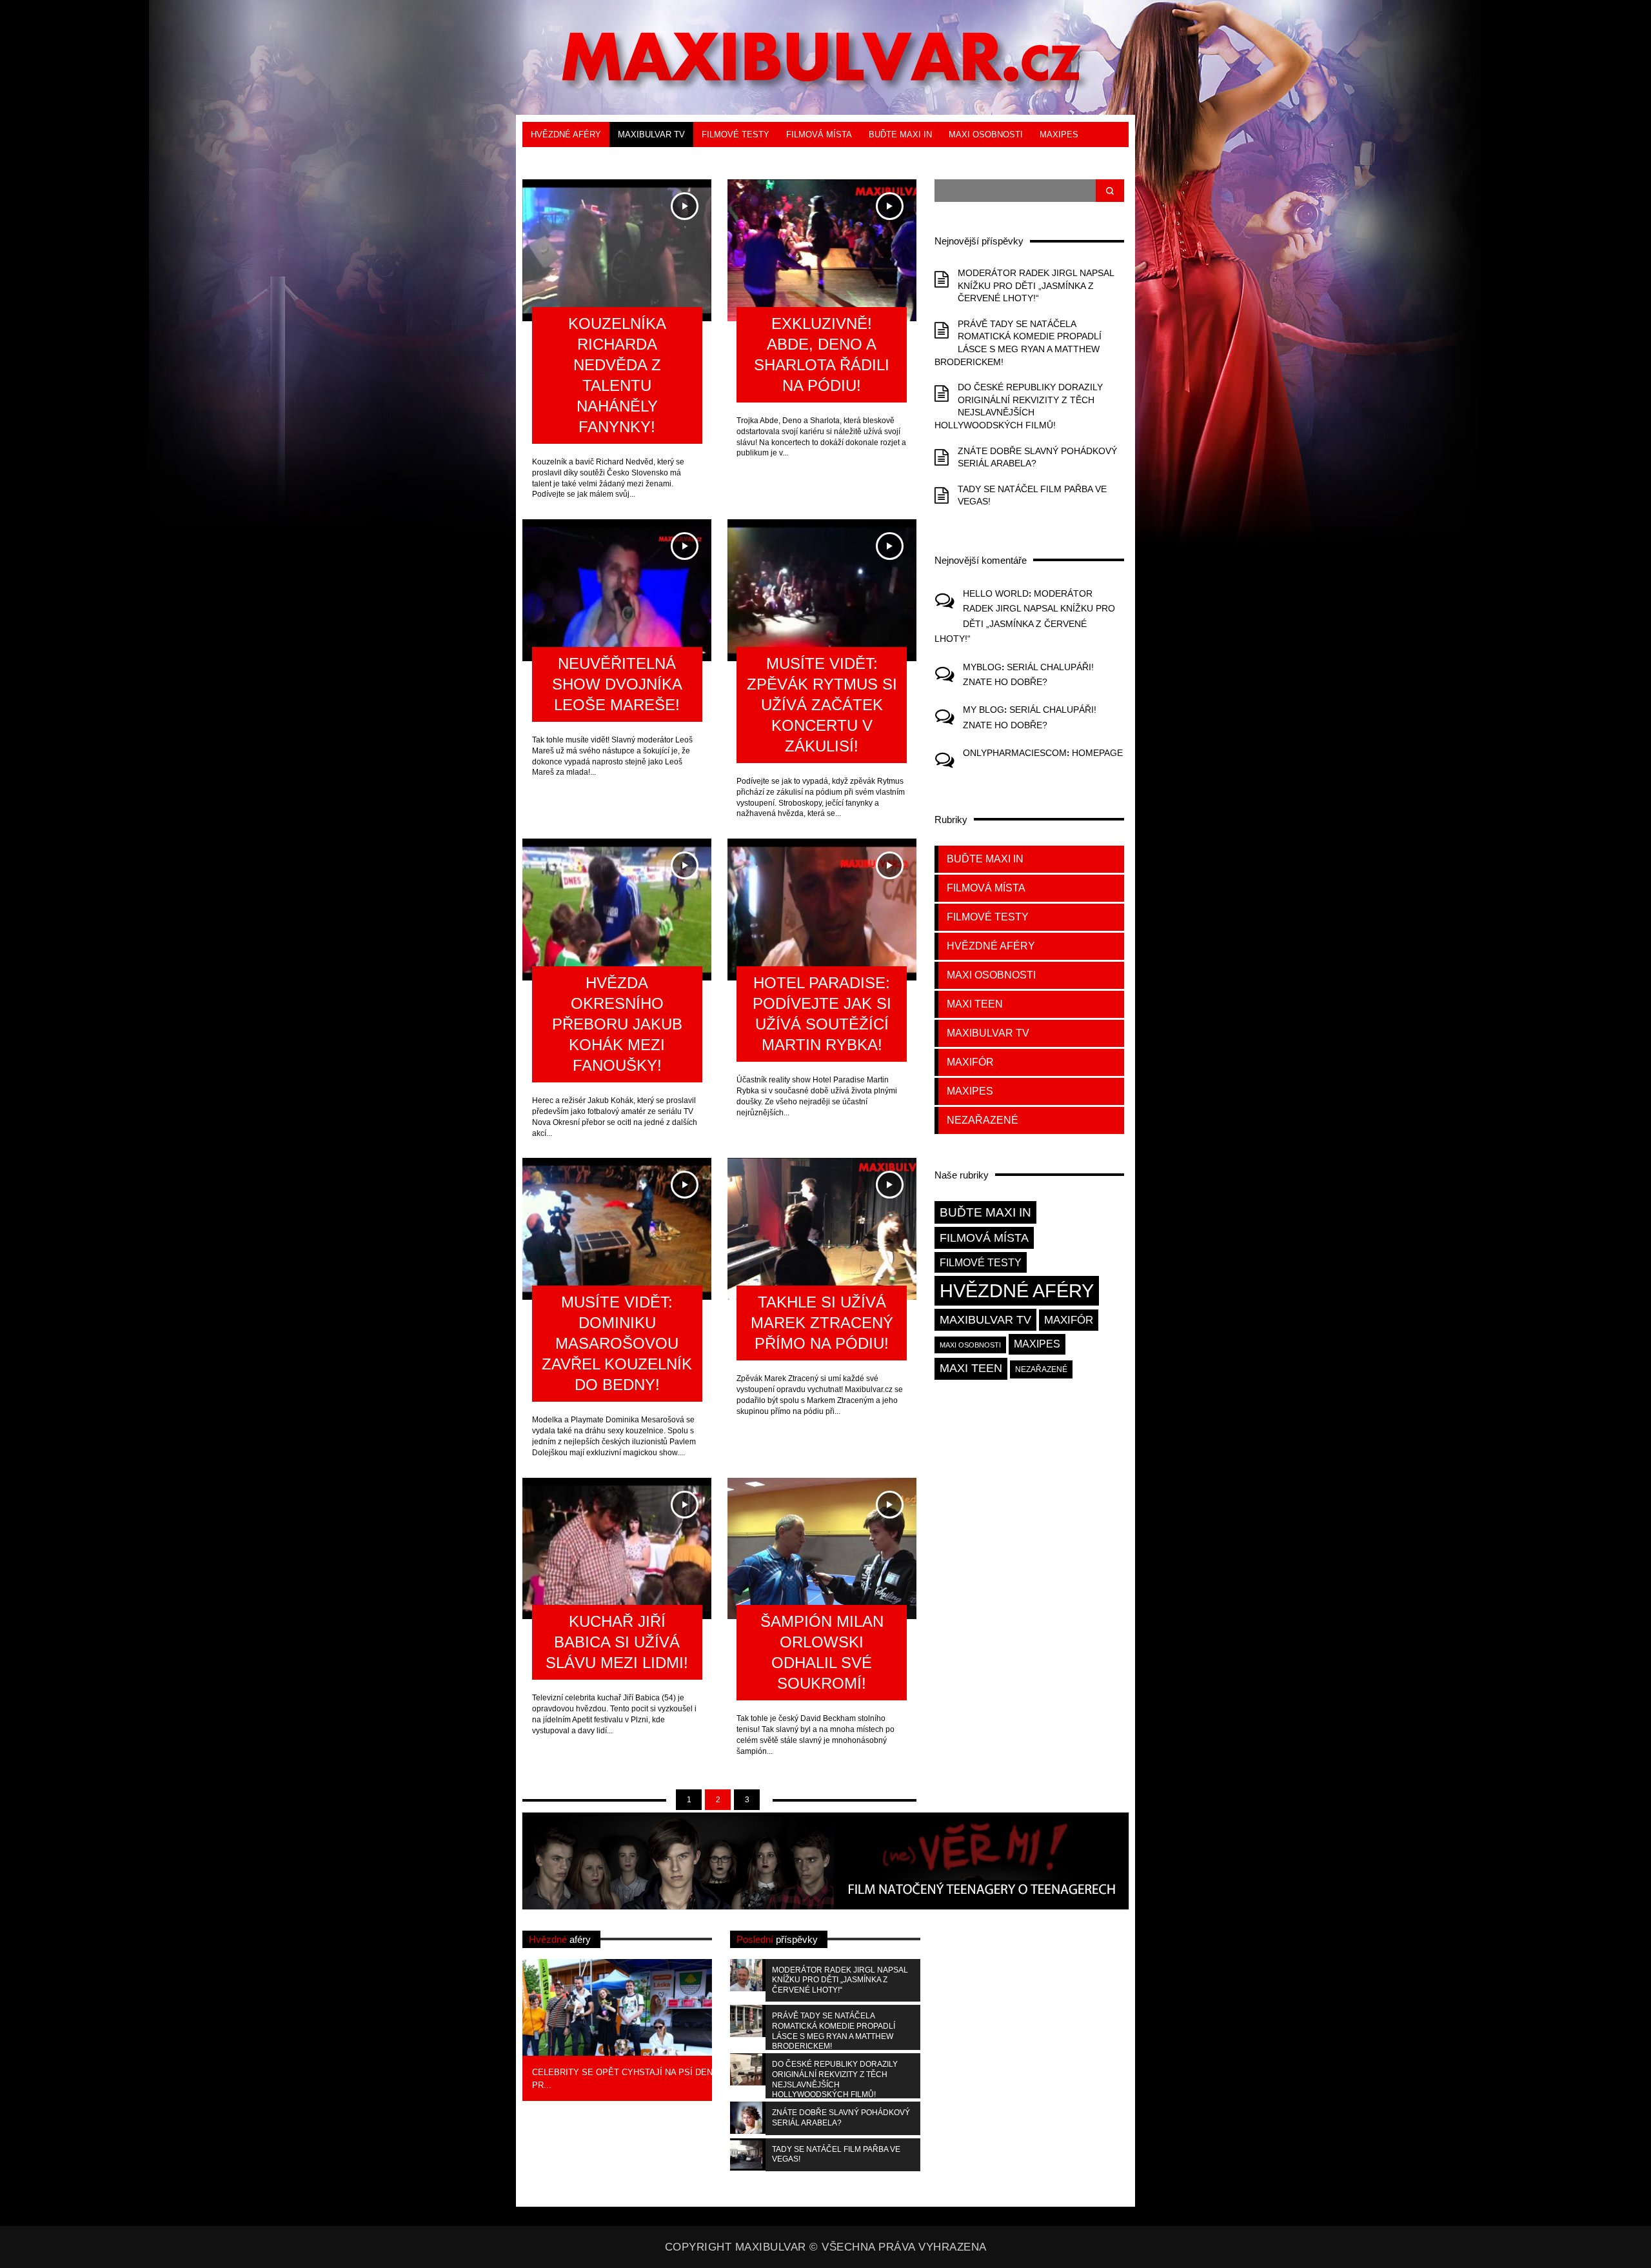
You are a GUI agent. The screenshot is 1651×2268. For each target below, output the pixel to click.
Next (733, 2028)
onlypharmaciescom (1015, 753)
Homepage (1097, 753)
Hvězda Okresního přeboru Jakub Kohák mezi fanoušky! (617, 1024)
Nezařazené (983, 1120)
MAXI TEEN (554, 160)
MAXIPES (1059, 134)
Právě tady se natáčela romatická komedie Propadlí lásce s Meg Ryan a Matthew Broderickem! (834, 2031)
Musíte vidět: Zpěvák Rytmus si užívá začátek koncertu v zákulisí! (822, 705)
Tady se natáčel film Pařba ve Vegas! (836, 2154)
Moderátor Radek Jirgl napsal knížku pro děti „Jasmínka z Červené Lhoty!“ (1036, 285)
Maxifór (613, 160)
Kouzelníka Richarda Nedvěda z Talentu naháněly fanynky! (617, 375)
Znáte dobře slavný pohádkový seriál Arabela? (841, 2118)
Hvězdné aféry (566, 134)
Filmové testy (736, 134)
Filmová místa (819, 134)
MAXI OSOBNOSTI (986, 134)
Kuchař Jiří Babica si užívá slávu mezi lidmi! (617, 1642)
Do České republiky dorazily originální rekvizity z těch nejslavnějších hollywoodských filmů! (835, 2079)
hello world (996, 593)
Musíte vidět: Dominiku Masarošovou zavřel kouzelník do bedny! (617, 1343)
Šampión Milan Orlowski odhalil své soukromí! (822, 1652)
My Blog (984, 710)
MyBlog (982, 667)
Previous (501, 2028)
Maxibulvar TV (651, 134)
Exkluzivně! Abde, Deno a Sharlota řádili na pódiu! (822, 354)
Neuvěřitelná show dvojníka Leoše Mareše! (617, 684)
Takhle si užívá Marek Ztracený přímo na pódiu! (822, 1323)
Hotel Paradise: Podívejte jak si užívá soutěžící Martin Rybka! (822, 1014)
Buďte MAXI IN (900, 134)
